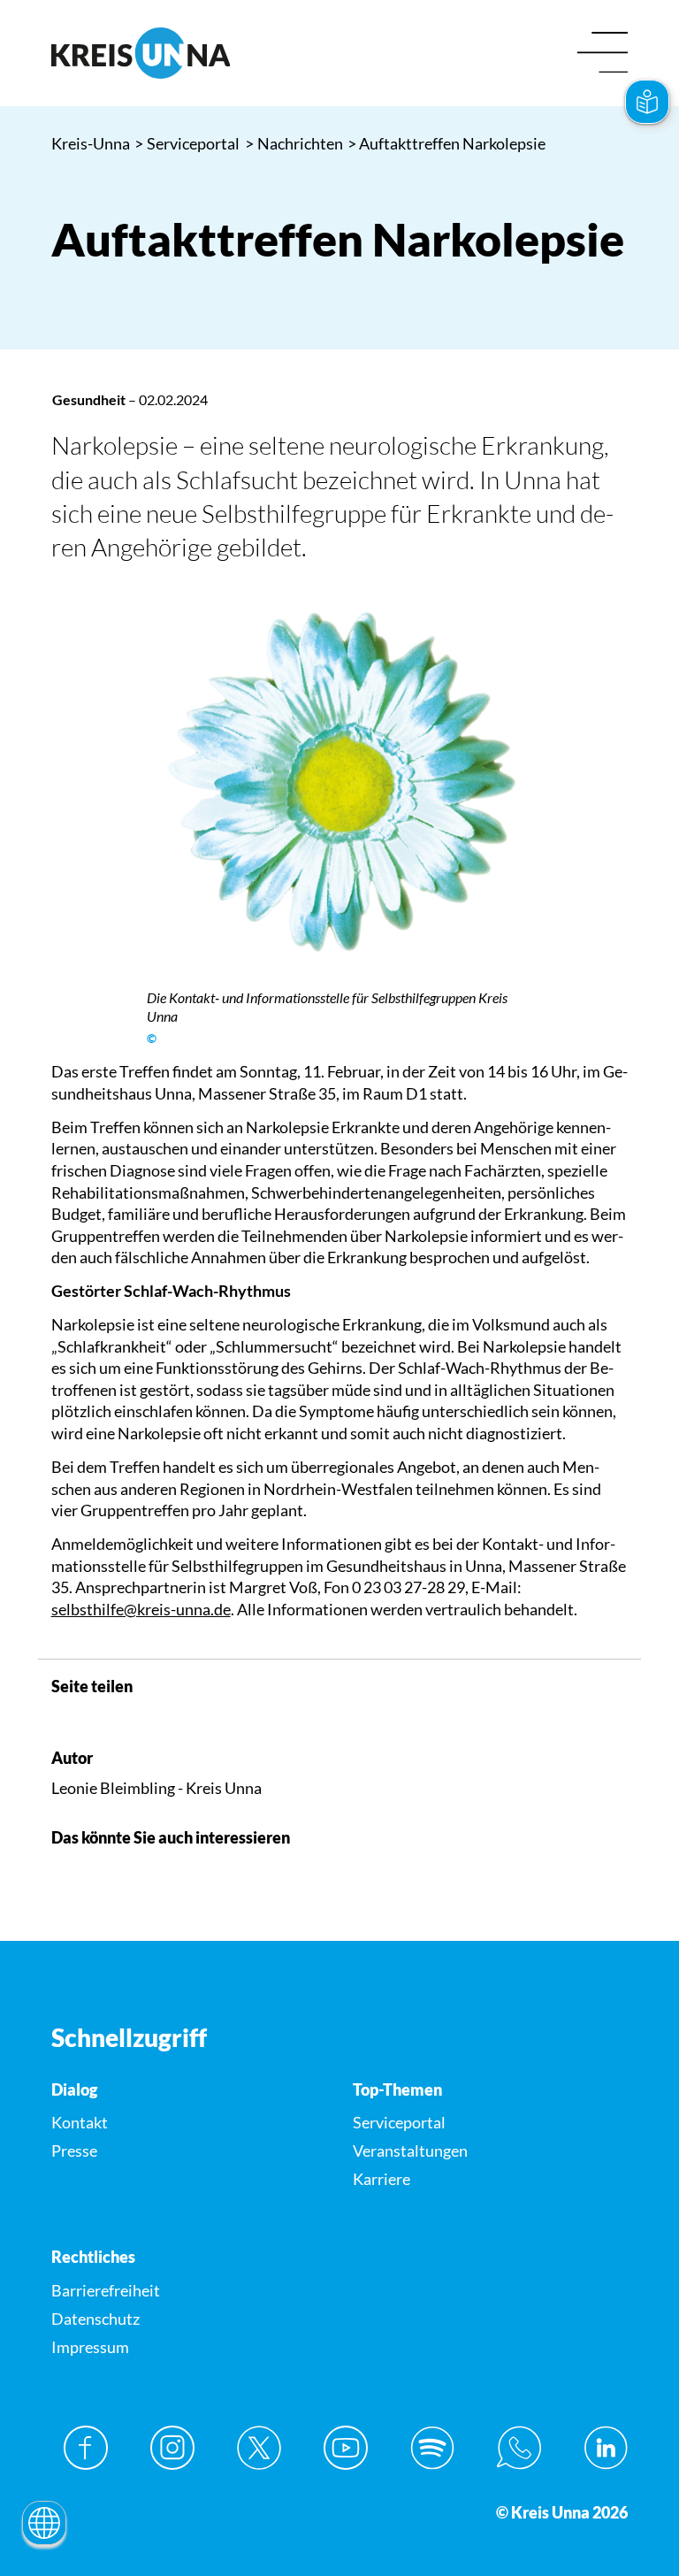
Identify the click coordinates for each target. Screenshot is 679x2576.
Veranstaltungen (410, 2150)
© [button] (152, 1039)
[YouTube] (346, 2448)
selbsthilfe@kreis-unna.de (141, 1609)
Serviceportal (187, 143)
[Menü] (603, 54)
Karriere (381, 2179)
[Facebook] (86, 2448)
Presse (74, 2150)
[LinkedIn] (606, 2448)
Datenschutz (95, 2319)
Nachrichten (294, 143)
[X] (259, 2448)
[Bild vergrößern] (339, 792)
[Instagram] (172, 2448)
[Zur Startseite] (189, 53)
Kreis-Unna (91, 143)
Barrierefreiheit (106, 2290)
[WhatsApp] (519, 2448)
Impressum (90, 2347)
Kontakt (80, 2122)
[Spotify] (432, 2448)
